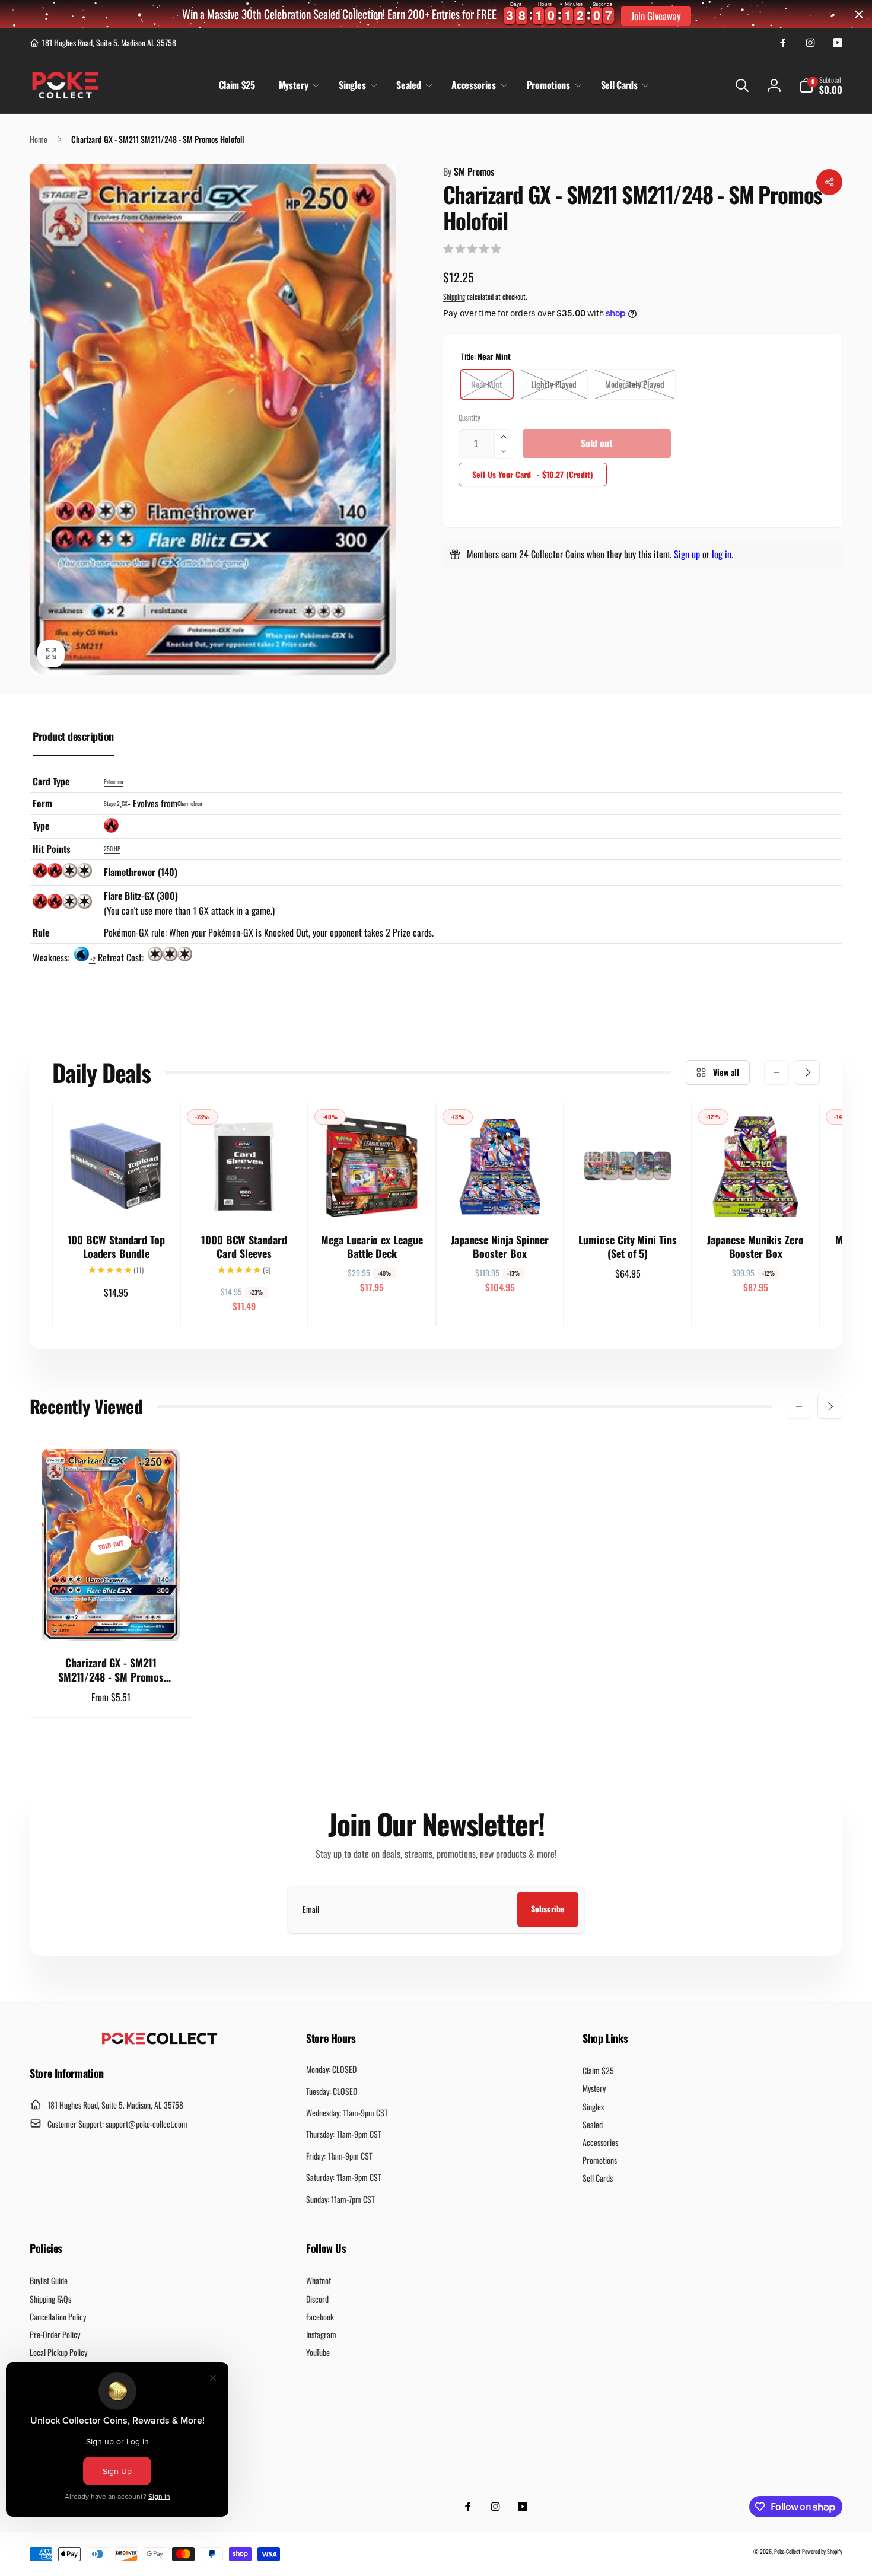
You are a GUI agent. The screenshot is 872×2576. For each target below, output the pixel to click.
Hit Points (52, 849)
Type (41, 826)
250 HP (112, 848)
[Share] (829, 182)
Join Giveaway (656, 16)
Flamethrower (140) (141, 872)
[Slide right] (807, 1072)
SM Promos (469, 171)
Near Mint (487, 384)
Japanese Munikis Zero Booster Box (755, 1247)
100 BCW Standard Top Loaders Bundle (117, 1247)
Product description (73, 736)
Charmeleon (190, 803)
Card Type (51, 781)
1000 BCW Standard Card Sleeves (244, 1247)
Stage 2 (112, 803)
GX (125, 803)
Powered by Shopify (822, 2551)
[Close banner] (859, 14)
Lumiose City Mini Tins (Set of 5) (627, 1247)
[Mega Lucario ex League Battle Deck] (373, 1196)
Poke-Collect (787, 2551)
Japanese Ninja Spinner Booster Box (500, 1247)
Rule (41, 932)
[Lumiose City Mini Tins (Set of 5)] (628, 1196)
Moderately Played (635, 384)
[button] (297, 85)
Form (42, 803)
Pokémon (113, 781)
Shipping (454, 296)
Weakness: (52, 957)
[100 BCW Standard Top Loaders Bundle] (117, 1196)
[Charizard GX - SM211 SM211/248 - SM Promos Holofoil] (112, 1619)
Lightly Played (554, 384)
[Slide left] (776, 1072)
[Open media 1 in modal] (213, 420)
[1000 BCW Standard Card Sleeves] (244, 1196)
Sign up (687, 554)
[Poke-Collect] (160, 2041)
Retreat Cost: (122, 957)
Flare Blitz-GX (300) (141, 896)
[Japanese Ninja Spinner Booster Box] (501, 1196)
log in (722, 554)
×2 (92, 959)
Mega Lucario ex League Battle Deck (372, 1247)
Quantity (470, 417)
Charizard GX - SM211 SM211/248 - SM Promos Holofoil (111, 1670)
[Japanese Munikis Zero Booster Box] (756, 1196)
